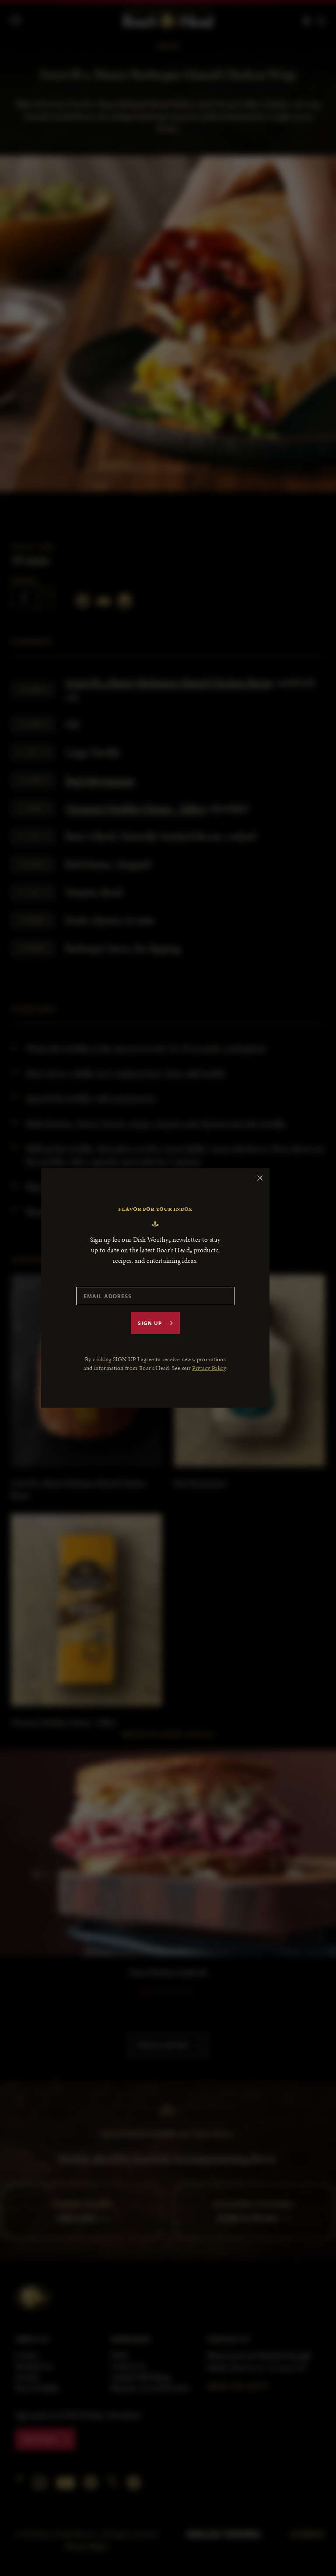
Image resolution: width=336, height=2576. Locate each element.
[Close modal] (260, 1178)
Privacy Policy (209, 1368)
